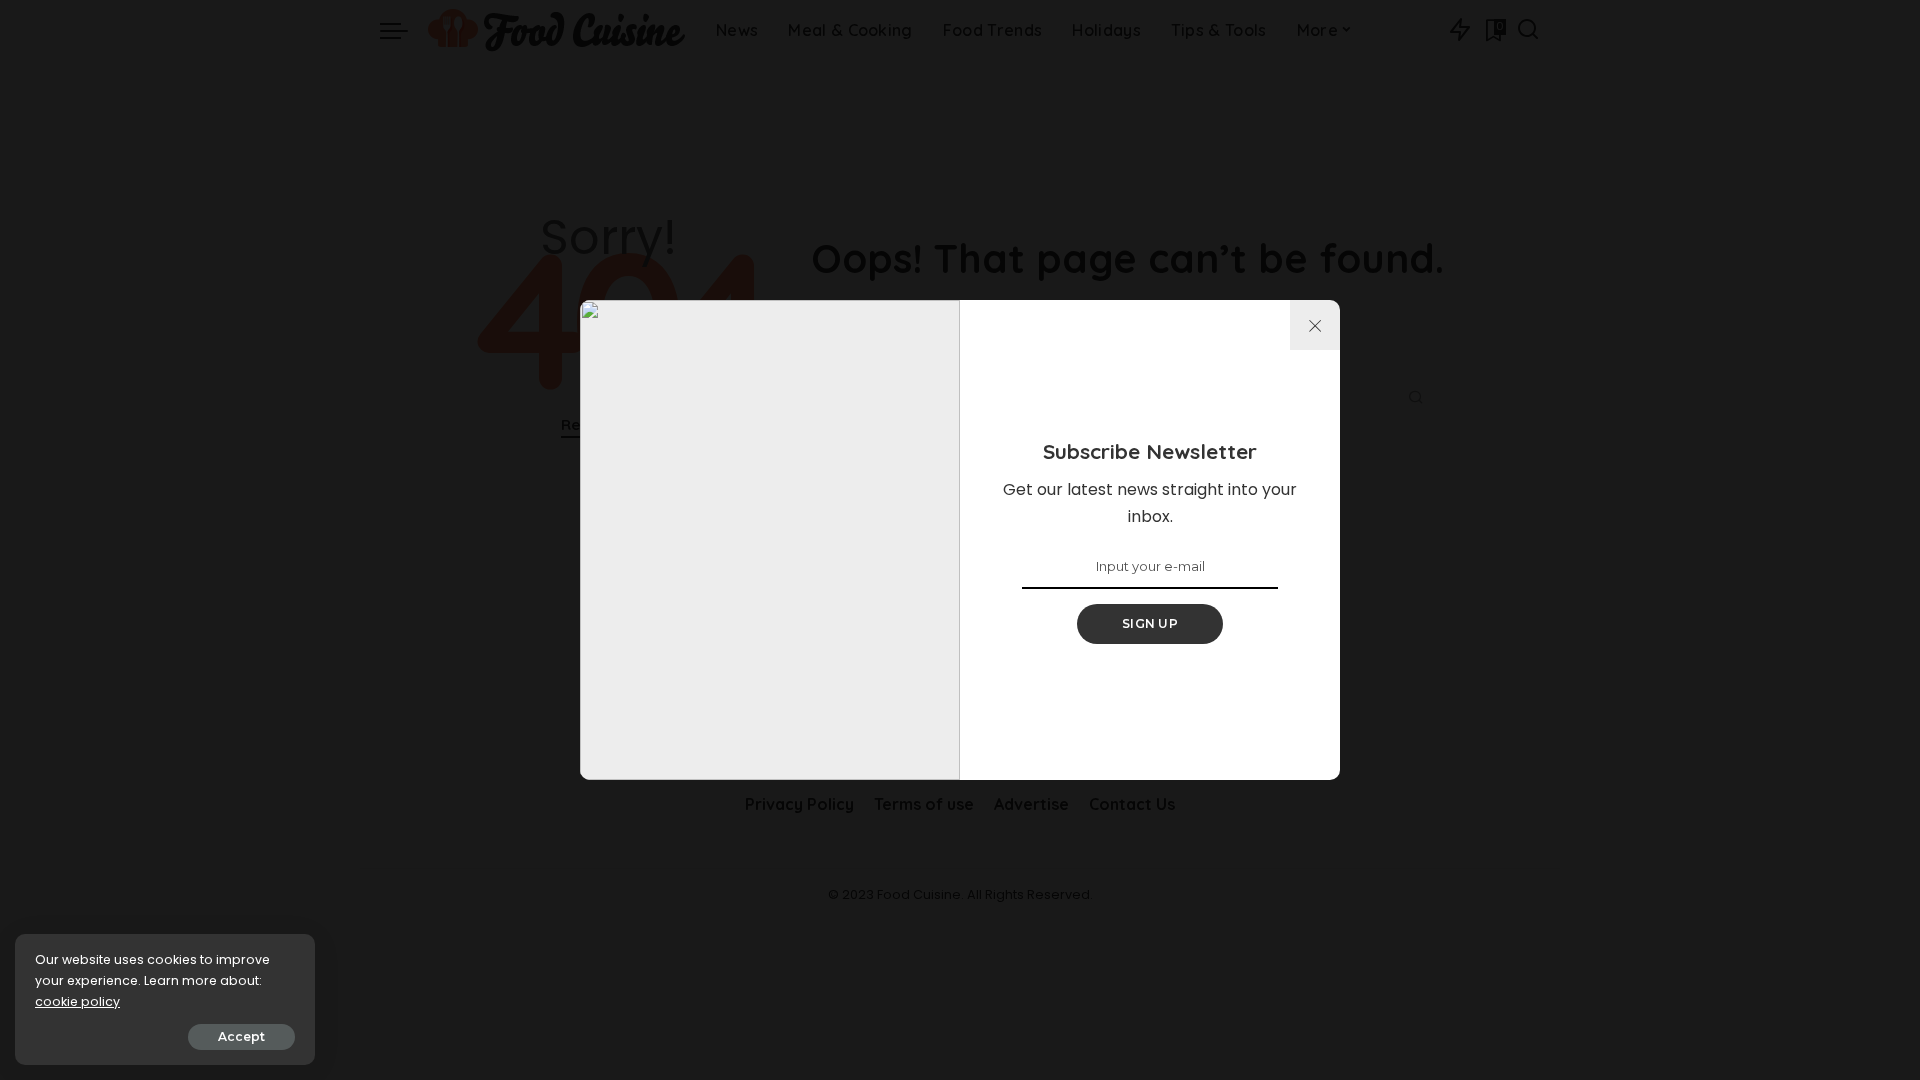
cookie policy (77, 1001)
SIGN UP (1150, 623)
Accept (241, 1036)
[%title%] (1315, 325)
